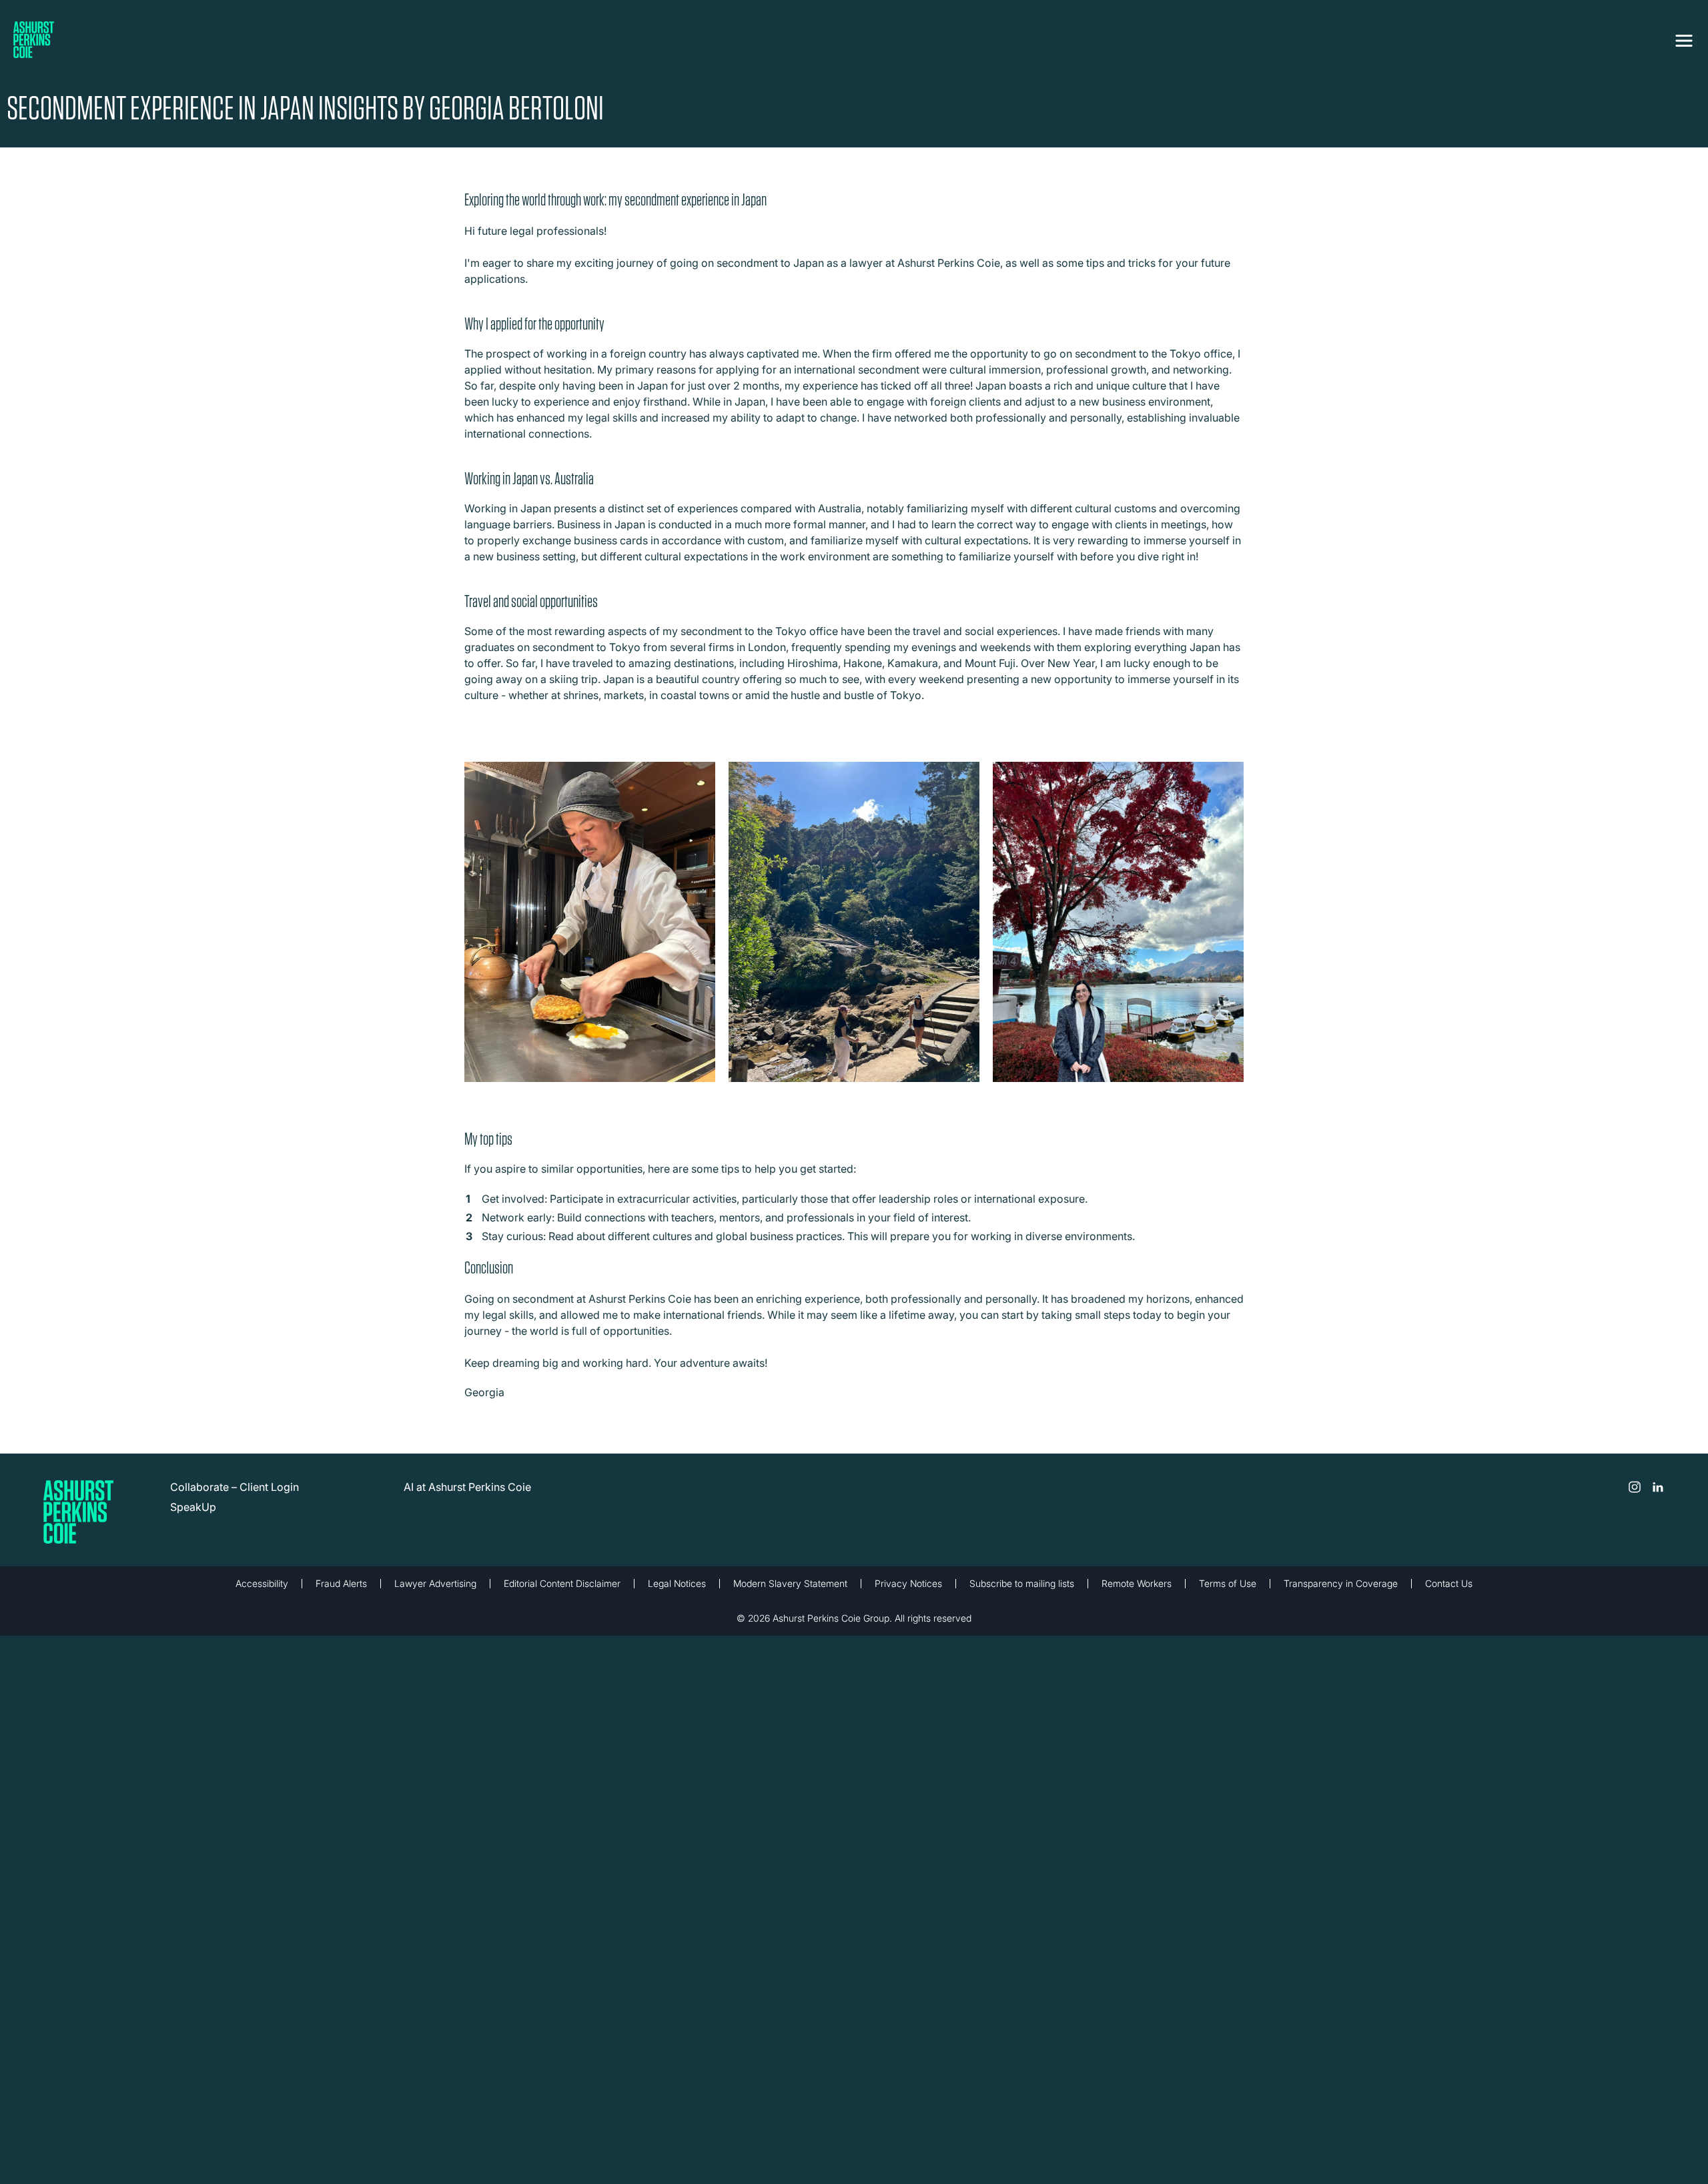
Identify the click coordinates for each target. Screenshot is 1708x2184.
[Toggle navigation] (1684, 38)
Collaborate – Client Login (235, 1487)
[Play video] (590, 927)
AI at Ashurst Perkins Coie (467, 1487)
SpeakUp (193, 1507)
